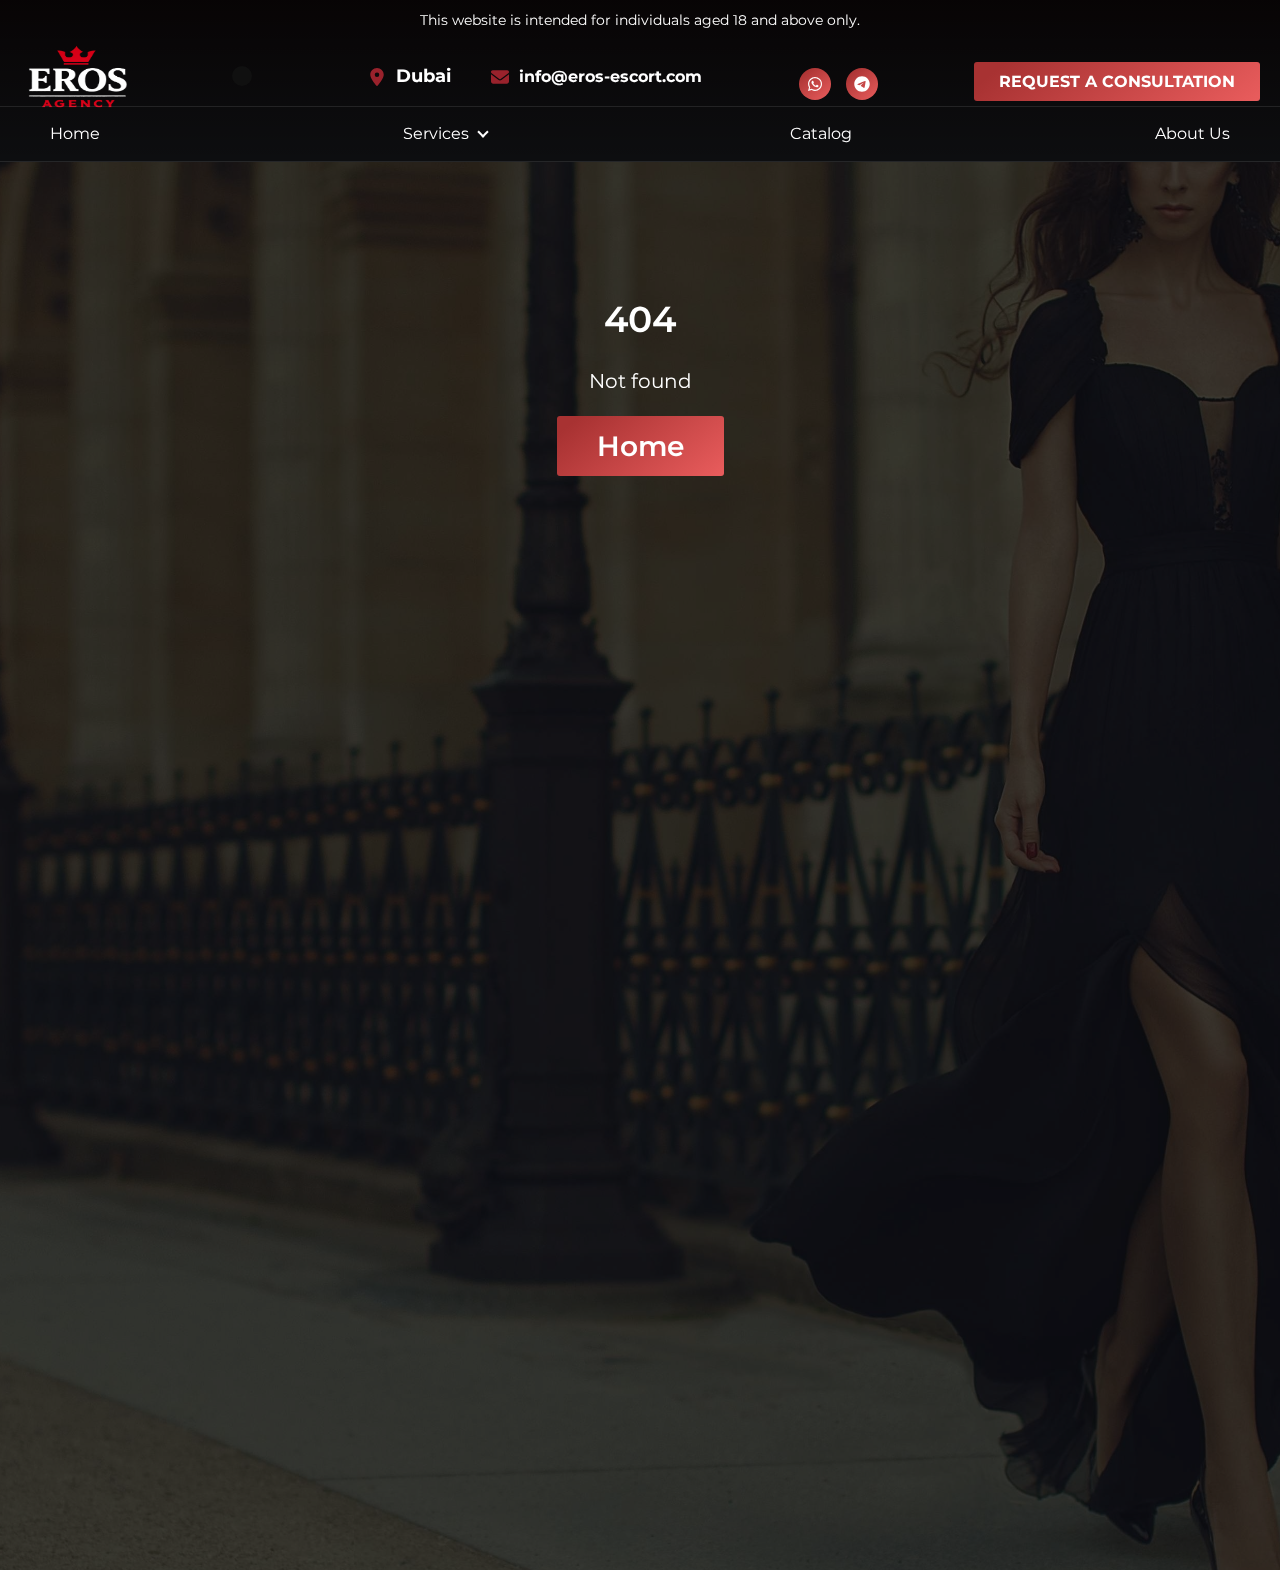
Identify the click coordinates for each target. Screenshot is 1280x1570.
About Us (1192, 133)
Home (75, 133)
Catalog (821, 133)
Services (436, 133)
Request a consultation (1117, 81)
